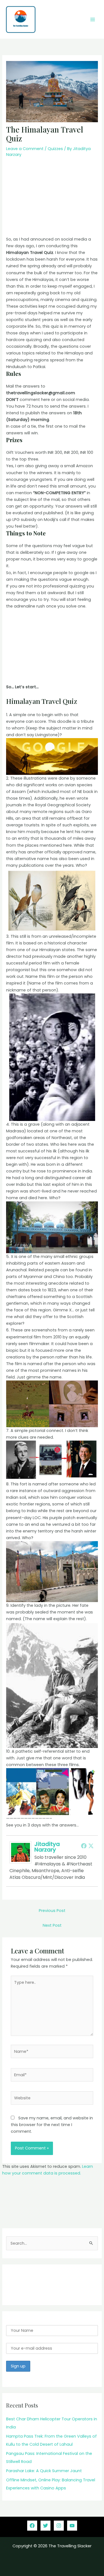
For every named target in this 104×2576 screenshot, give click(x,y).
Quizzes (55, 149)
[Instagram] (59, 2526)
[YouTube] (72, 2526)
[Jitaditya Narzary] (21, 1852)
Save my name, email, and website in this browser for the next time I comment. (52, 2125)
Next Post (52, 1925)
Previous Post (52, 1911)
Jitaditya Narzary (47, 1847)
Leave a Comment (25, 149)
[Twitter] (91, 1846)
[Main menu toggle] (93, 19)
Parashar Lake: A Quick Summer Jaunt (44, 2471)
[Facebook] (84, 1846)
